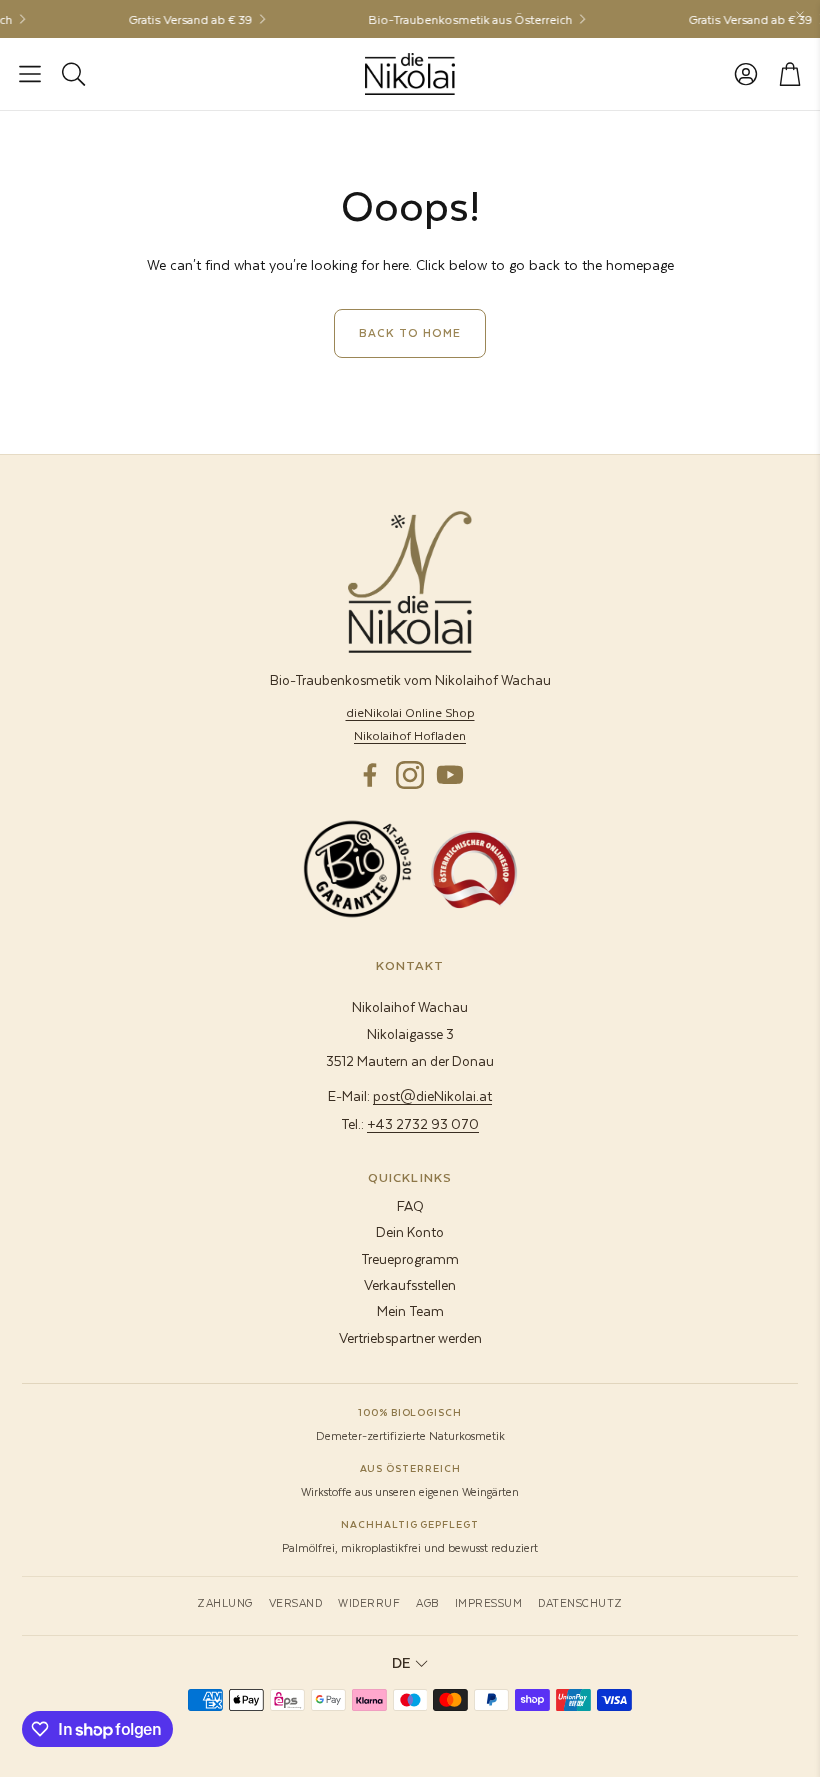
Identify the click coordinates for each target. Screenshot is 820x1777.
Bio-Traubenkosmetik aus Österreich (459, 19)
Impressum (489, 1602)
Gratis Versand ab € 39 (179, 19)
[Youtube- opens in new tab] (450, 775)
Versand (296, 1602)
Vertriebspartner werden (410, 1337)
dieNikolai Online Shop (410, 712)
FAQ (410, 1205)
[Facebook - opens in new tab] (370, 775)
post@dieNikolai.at (432, 1095)
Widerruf (369, 1602)
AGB (427, 1602)
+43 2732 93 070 (423, 1123)
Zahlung (225, 1602)
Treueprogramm (410, 1258)
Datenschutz (580, 1602)
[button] (30, 74)
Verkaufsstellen (410, 1284)
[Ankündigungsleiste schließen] (800, 15)
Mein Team (410, 1310)
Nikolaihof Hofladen (410, 735)
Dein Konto (410, 1231)
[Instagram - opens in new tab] (410, 775)
